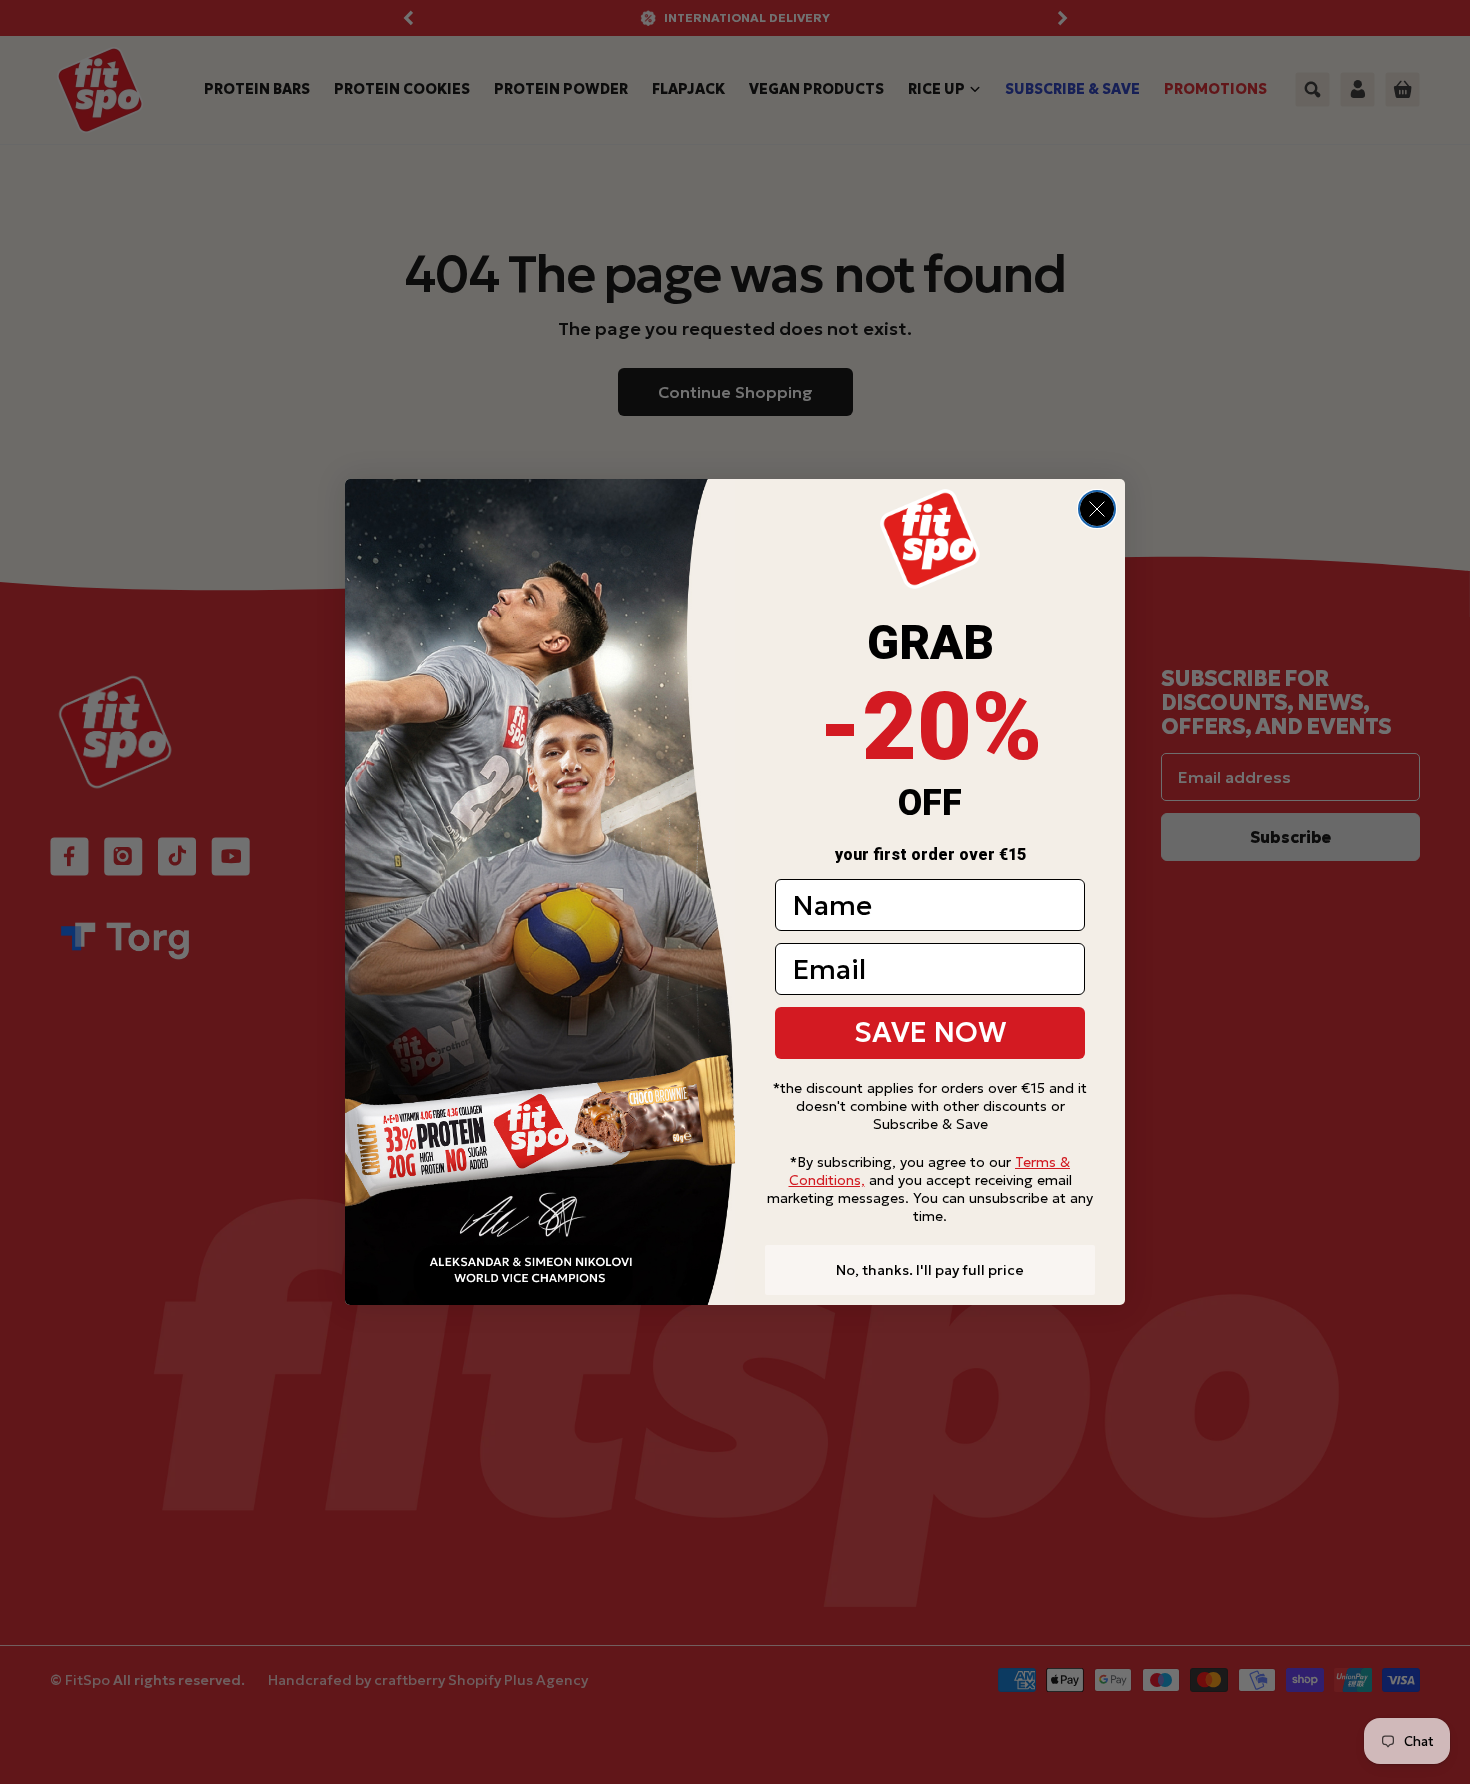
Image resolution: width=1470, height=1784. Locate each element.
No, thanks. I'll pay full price (930, 1270)
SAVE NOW (930, 1032)
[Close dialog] (1097, 509)
